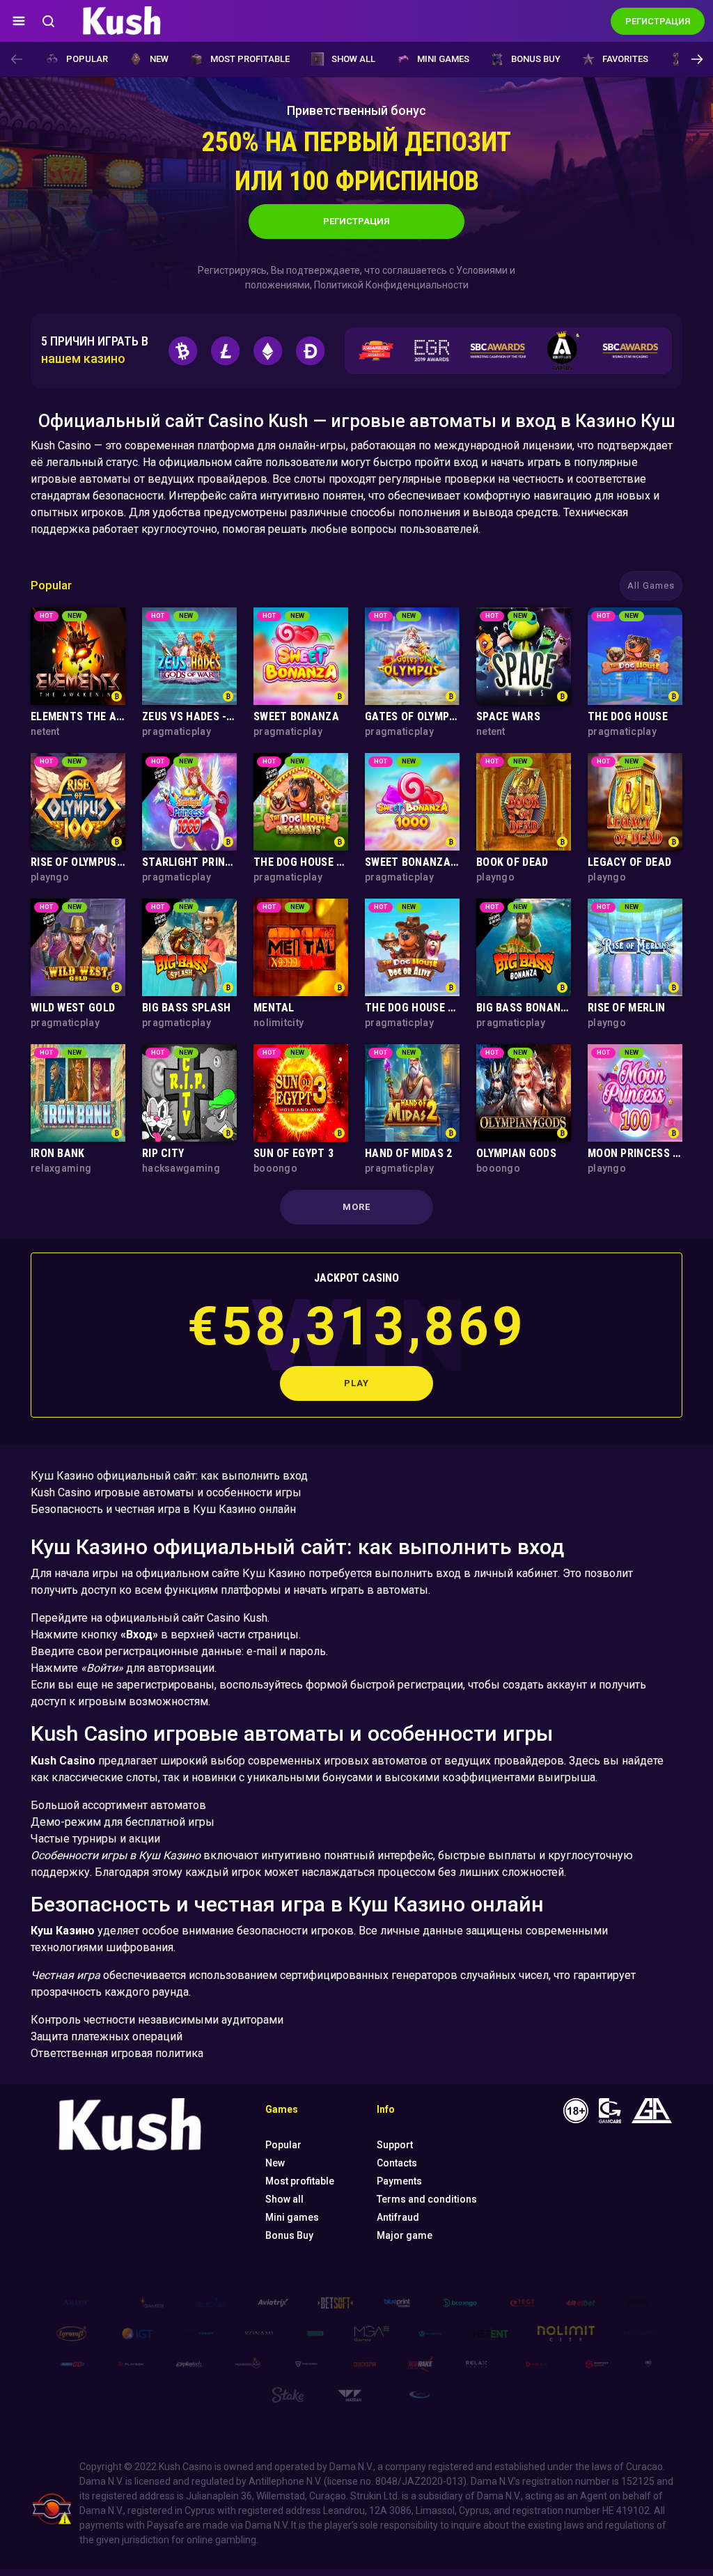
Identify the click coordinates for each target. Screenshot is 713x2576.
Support (395, 2145)
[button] (697, 59)
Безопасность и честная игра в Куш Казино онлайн (163, 1509)
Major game (405, 2235)
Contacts (397, 2163)
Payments (399, 2181)
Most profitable (250, 59)
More (356, 1207)
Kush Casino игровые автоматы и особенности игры (166, 1492)
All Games (651, 585)
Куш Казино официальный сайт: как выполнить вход (169, 1476)
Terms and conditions (427, 2199)
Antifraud (398, 2217)
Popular (87, 59)
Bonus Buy (536, 59)
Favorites (625, 59)
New (159, 59)
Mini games (443, 59)
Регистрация (356, 221)
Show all (353, 59)
